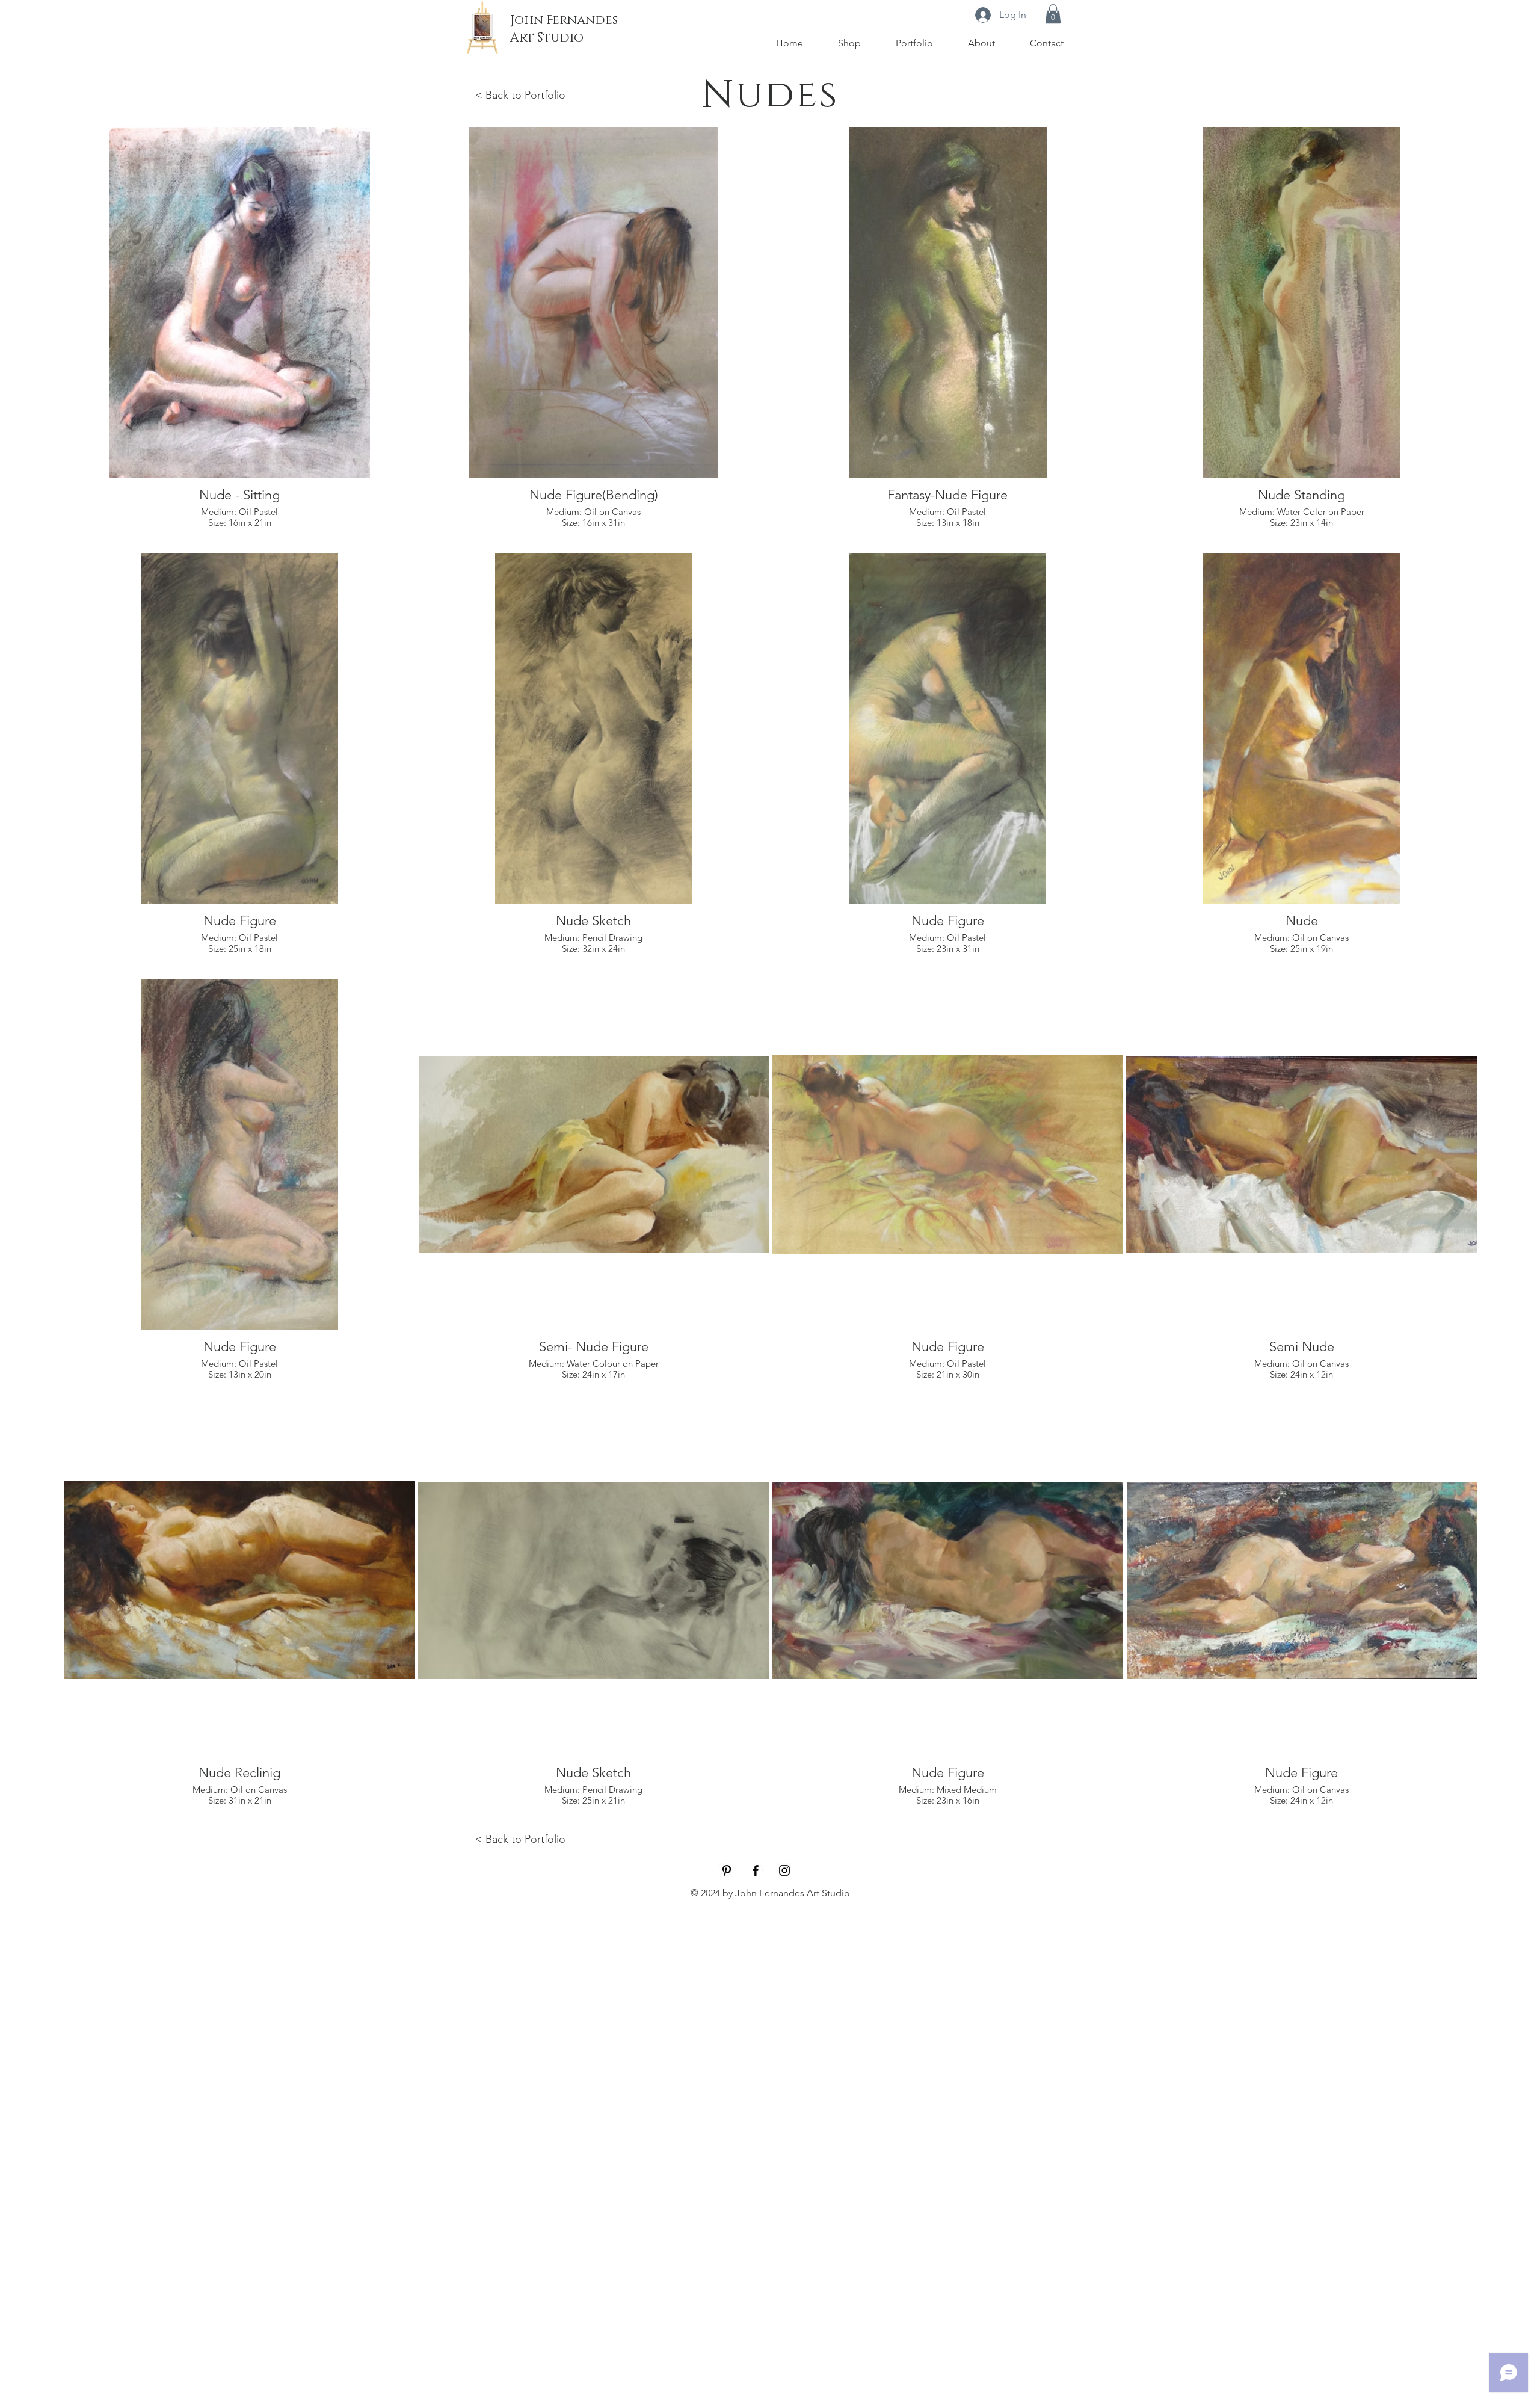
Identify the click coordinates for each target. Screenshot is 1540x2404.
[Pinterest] (727, 1870)
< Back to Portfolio (520, 95)
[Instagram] (784, 1870)
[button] (1053, 14)
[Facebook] (756, 1870)
